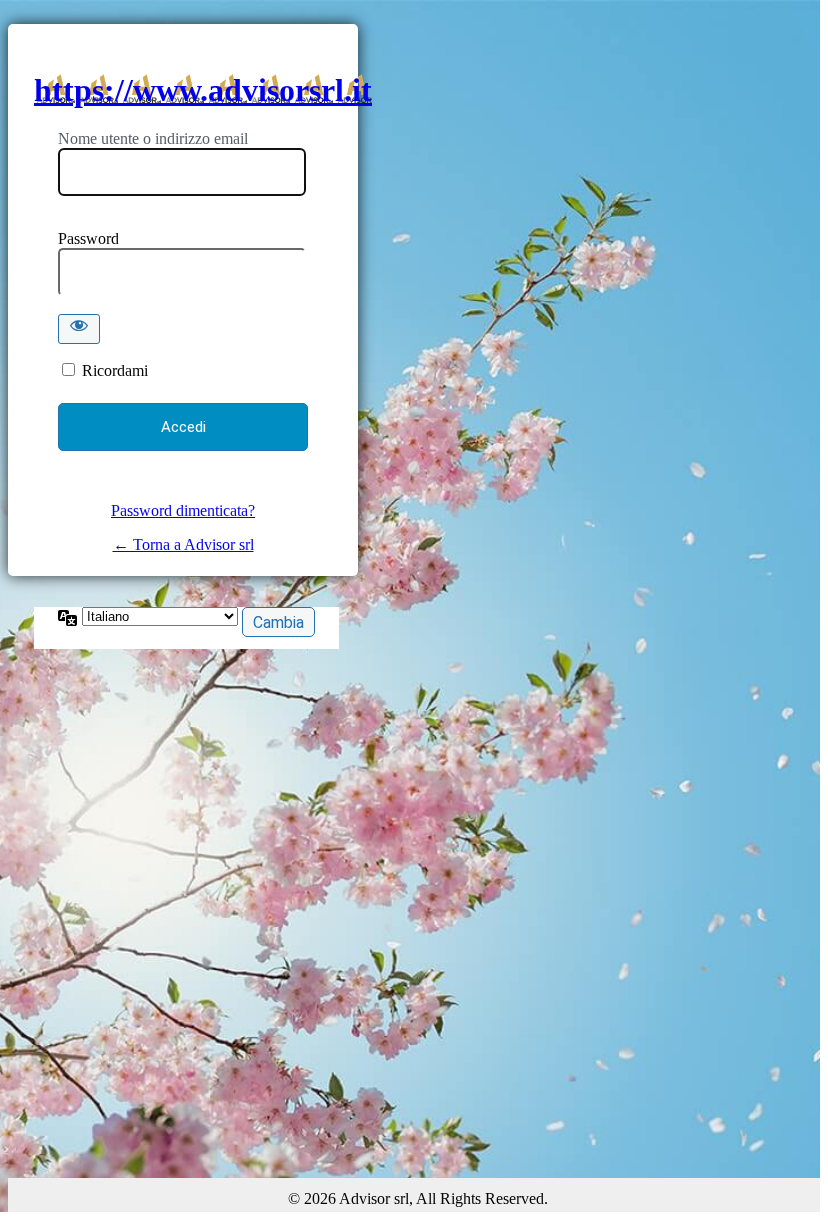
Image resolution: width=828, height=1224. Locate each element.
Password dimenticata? (183, 510)
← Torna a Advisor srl (183, 544)
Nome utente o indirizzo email (153, 138)
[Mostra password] (79, 329)
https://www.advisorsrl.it (203, 90)
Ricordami (115, 370)
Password (88, 238)
